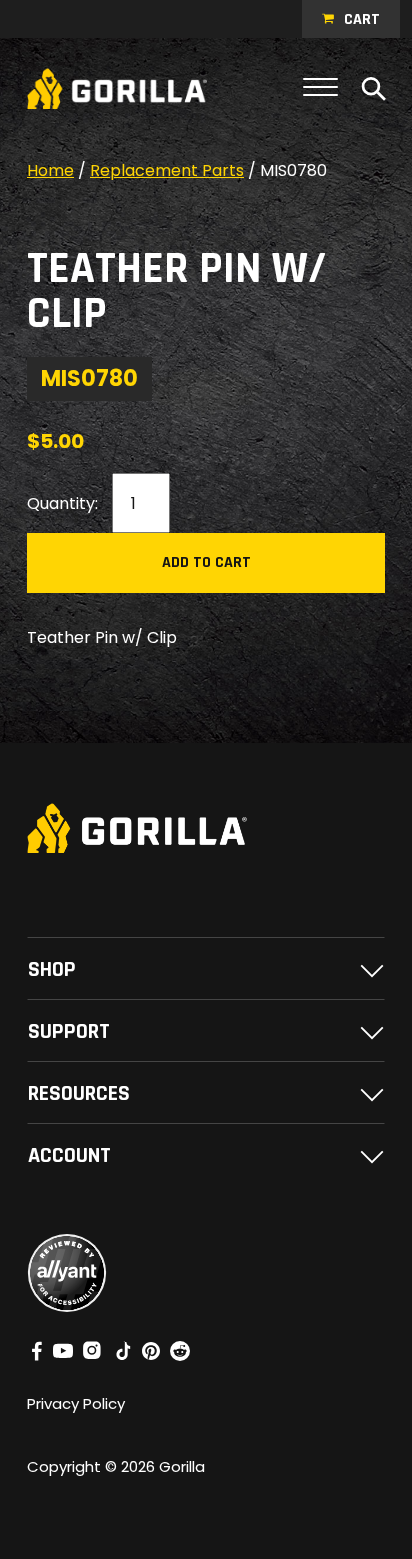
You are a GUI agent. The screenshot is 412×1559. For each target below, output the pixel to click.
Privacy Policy (76, 1403)
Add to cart (206, 562)
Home (50, 170)
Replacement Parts (167, 170)
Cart (362, 19)
